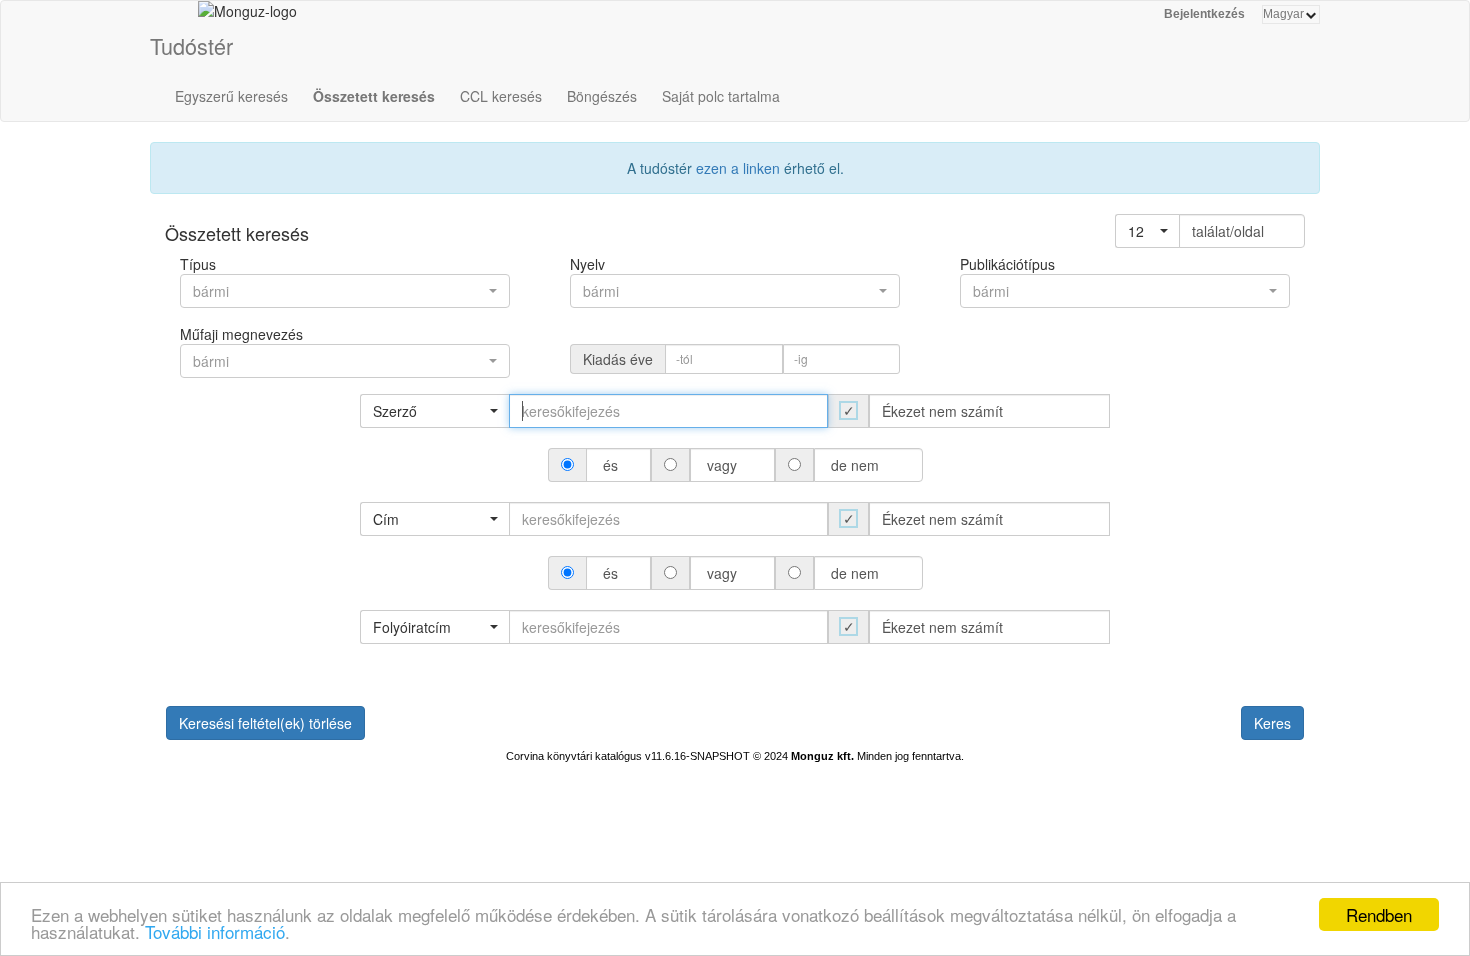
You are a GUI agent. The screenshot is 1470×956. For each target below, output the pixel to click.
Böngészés (602, 96)
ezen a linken (738, 168)
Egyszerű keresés (231, 96)
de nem (855, 465)
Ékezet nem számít (942, 411)
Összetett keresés (374, 96)
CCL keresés (501, 96)
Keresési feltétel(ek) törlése (265, 723)
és (610, 465)
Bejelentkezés (1204, 14)
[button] (1147, 231)
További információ (215, 931)
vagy (722, 465)
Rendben (1379, 914)
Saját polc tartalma (721, 96)
